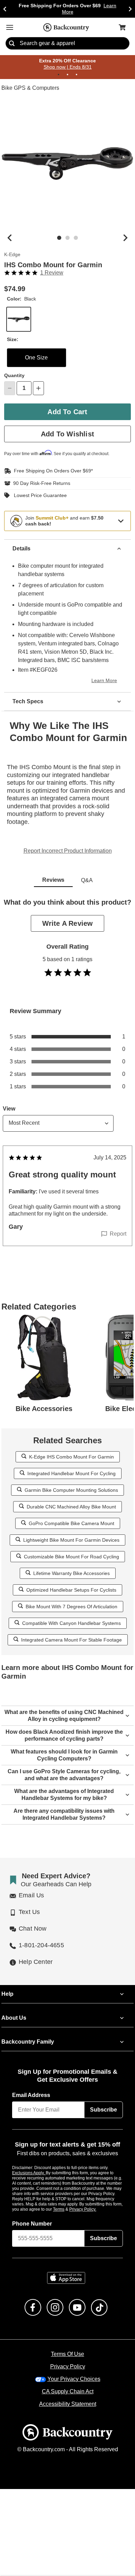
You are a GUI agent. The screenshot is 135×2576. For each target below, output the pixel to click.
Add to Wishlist (68, 434)
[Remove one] (10, 389)
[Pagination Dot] (58, 75)
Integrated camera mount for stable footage (71, 1640)
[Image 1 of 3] (59, 238)
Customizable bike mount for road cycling (71, 1556)
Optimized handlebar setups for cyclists (71, 1590)
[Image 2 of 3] (67, 238)
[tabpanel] (67, 1086)
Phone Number (32, 2224)
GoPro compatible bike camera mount (71, 1523)
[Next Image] (125, 238)
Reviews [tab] (53, 880)
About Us (13, 2018)
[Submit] (12, 44)
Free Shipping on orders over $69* (51, 471)
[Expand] (121, 521)
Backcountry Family (28, 2042)
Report (118, 1234)
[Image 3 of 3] (76, 238)
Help (7, 1994)
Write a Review (67, 923)
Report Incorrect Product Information (68, 851)
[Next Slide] (130, 9)
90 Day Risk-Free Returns (40, 484)
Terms (68, 2209)
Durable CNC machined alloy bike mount (71, 1507)
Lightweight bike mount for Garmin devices (71, 1540)
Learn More (105, 681)
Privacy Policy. (92, 2209)
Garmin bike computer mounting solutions (71, 1490)
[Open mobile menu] (10, 27)
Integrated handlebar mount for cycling (71, 1473)
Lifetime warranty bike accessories (71, 1573)
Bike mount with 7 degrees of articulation (71, 1606)
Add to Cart (67, 412)
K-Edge (12, 255)
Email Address (31, 2096)
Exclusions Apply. (29, 2173)
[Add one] (38, 389)
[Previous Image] (10, 238)
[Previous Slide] (5, 9)
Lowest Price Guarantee (39, 495)
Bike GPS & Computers (29, 88)
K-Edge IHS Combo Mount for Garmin (71, 1457)
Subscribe (103, 2110)
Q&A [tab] (87, 880)
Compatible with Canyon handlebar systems (71, 1623)
